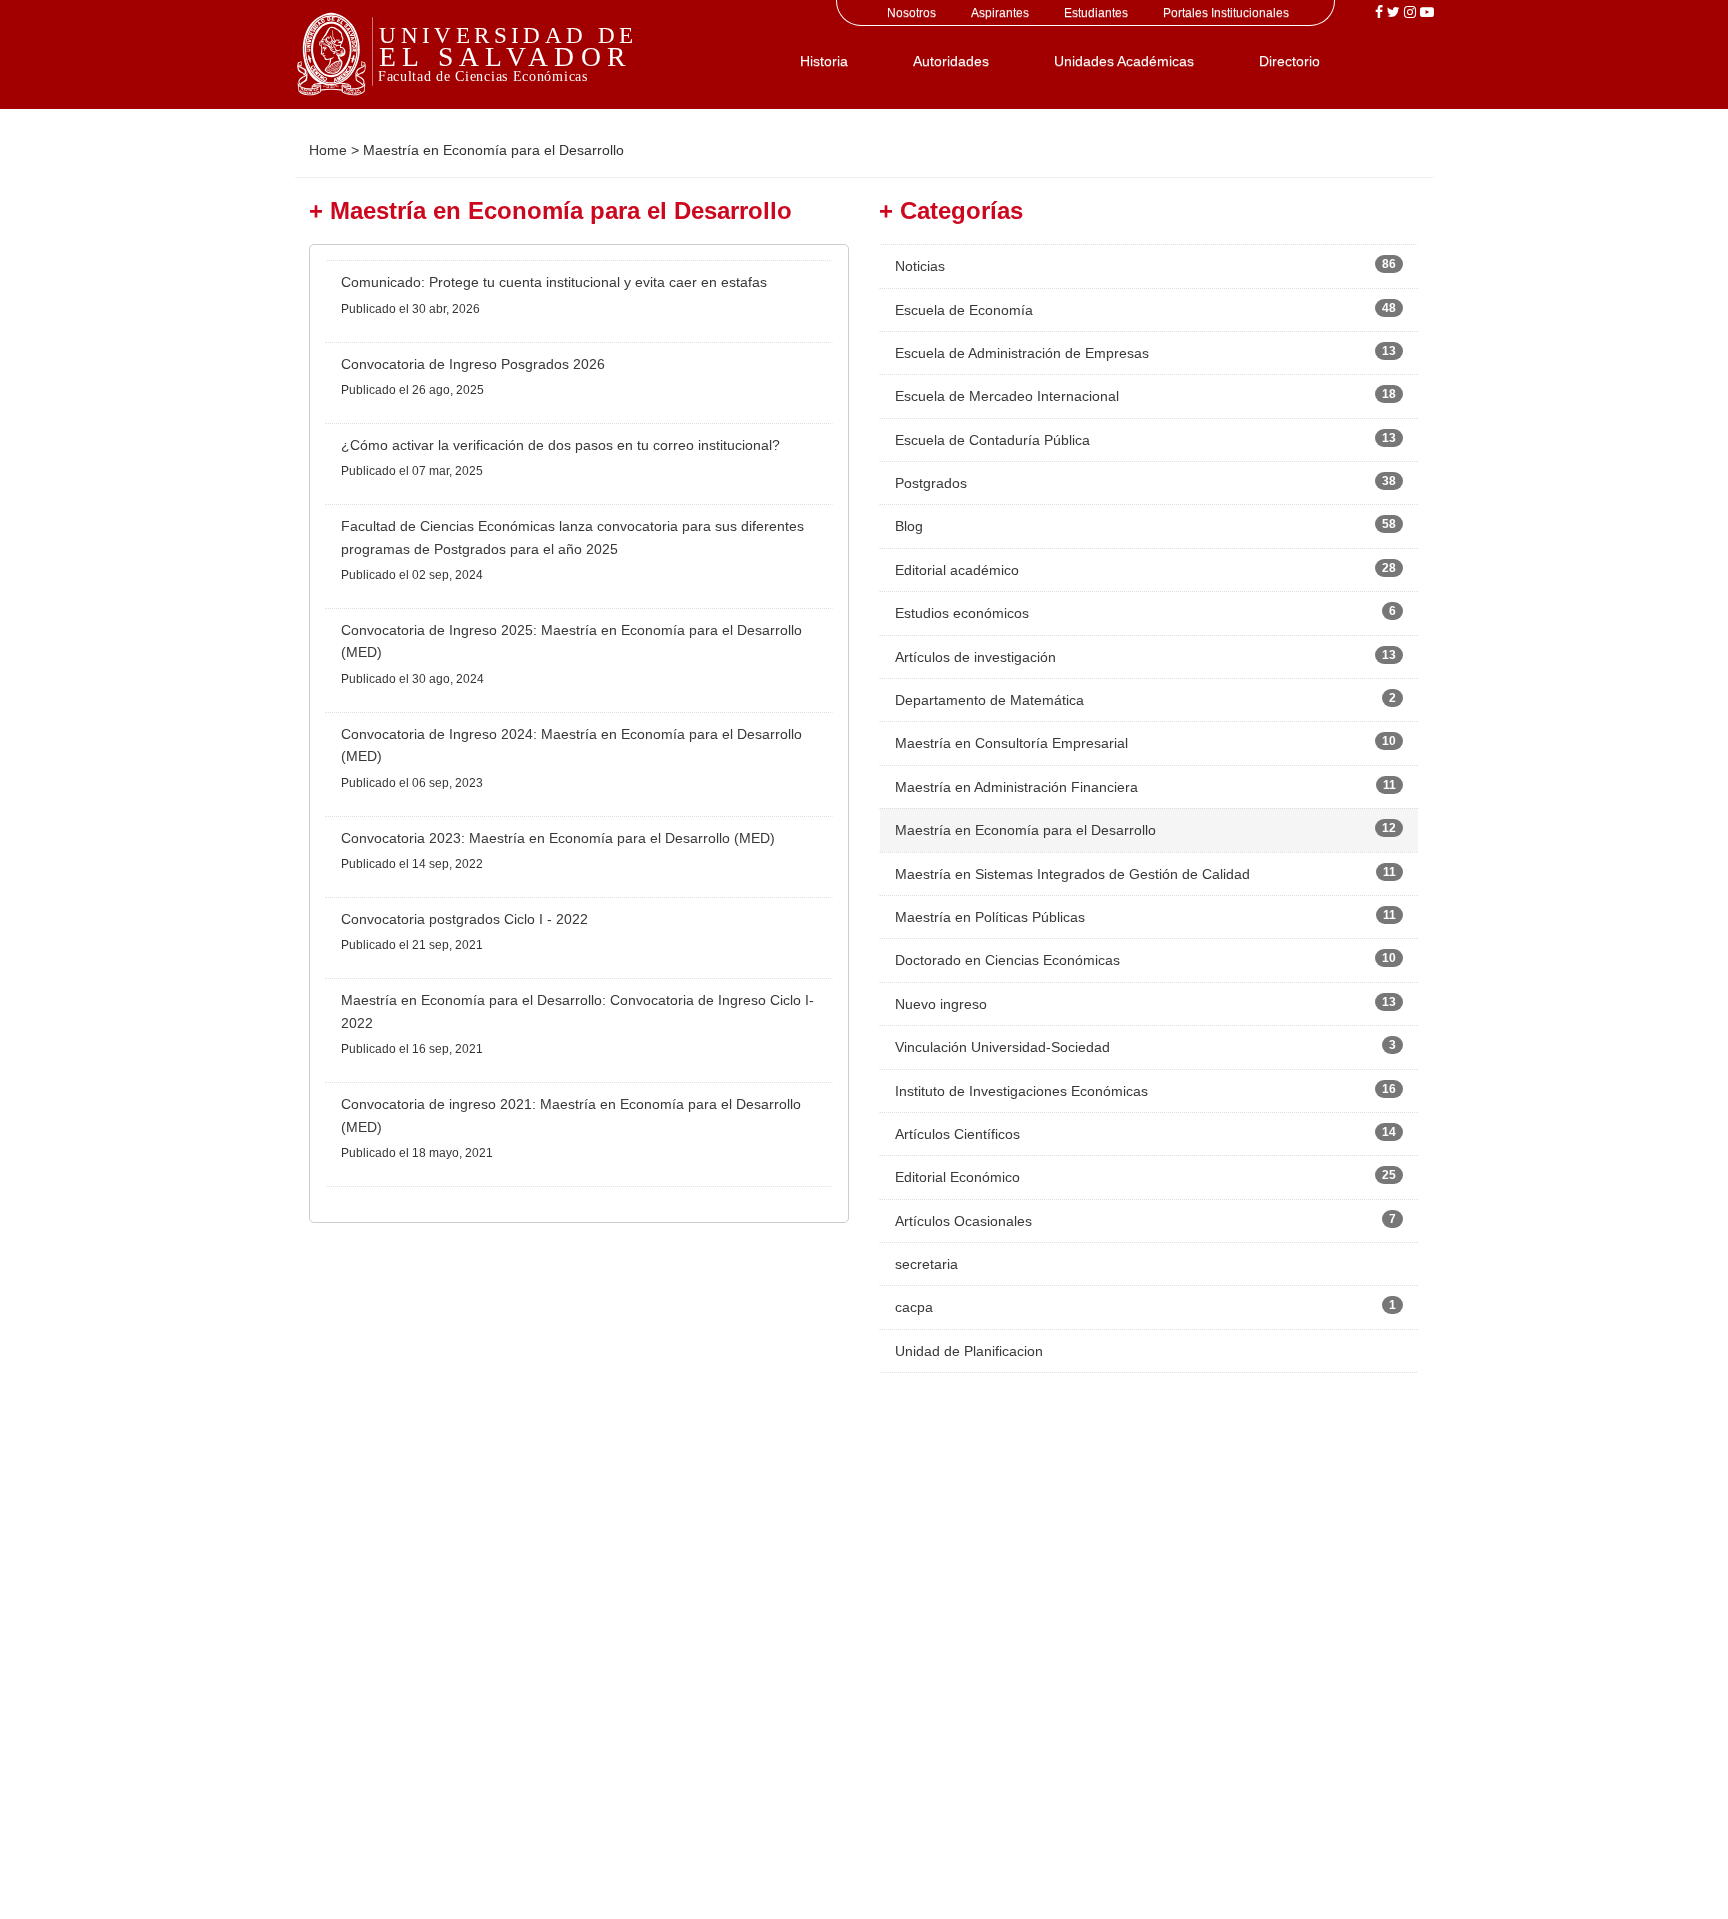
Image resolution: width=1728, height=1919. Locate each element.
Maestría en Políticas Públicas (990, 917)
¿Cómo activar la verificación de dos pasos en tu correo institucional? (560, 445)
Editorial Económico (957, 1177)
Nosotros (911, 13)
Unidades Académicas (1124, 61)
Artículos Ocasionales (963, 1221)
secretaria (926, 1264)
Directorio (1289, 61)
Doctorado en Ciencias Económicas (1007, 960)
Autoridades (951, 61)
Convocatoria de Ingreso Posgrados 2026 (473, 364)
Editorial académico (957, 570)
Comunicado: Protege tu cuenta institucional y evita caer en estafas (554, 282)
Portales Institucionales (1226, 13)
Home (328, 150)
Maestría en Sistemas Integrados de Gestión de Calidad (1072, 874)
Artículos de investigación (975, 657)
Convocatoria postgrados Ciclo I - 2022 (464, 919)
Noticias (920, 266)
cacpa (914, 1307)
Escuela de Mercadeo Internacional (1007, 396)
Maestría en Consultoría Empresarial (1011, 743)
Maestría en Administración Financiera (1016, 787)
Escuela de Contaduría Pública (992, 440)
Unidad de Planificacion (969, 1351)
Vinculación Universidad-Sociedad (1002, 1047)
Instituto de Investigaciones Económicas (1021, 1091)
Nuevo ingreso (941, 1004)
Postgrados (931, 483)
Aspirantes (1000, 13)
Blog (909, 526)
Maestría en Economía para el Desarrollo (1025, 830)
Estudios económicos (962, 613)
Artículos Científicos (957, 1134)
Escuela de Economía (964, 310)
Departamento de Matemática (989, 700)
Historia (824, 61)
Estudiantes (1096, 13)
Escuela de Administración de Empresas (1022, 353)
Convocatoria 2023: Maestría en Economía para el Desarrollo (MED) (558, 838)
